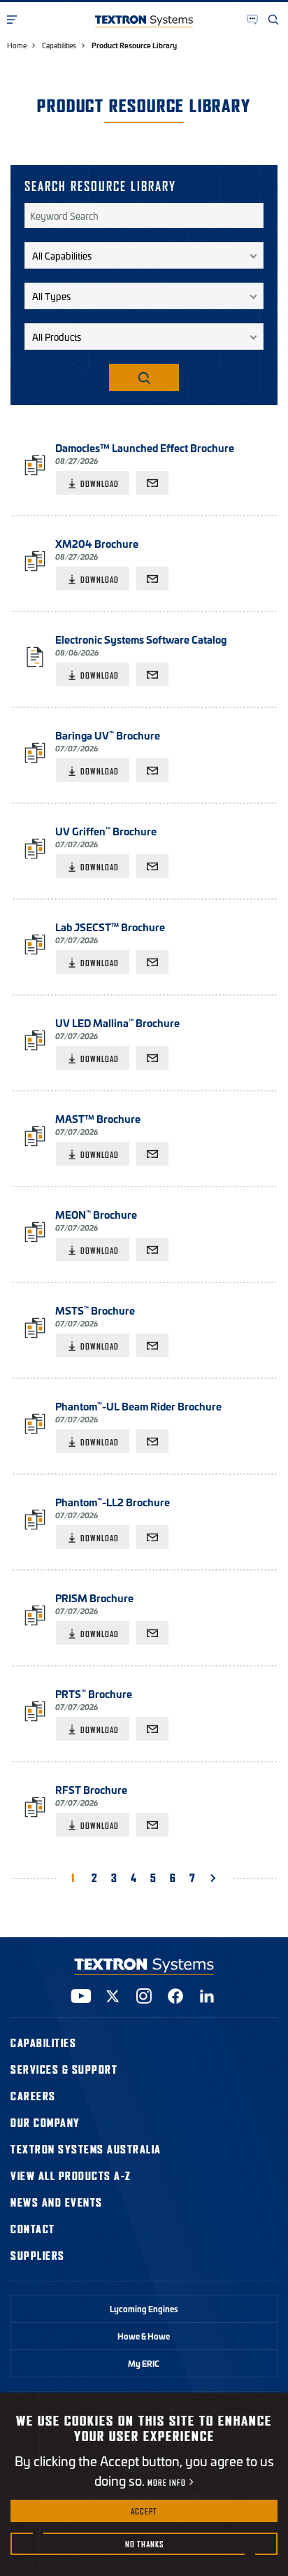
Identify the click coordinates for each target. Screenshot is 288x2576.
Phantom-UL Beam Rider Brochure (138, 1406)
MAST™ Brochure (98, 1118)
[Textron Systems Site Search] (274, 20)
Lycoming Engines (144, 2309)
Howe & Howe (144, 2336)
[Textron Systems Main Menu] (13, 20)
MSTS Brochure (95, 1310)
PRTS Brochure (94, 1693)
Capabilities (59, 45)
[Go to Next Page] (216, 1877)
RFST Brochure (91, 1789)
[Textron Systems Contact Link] (253, 20)
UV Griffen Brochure (106, 831)
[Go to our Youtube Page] (81, 1996)
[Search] (144, 377)
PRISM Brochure (94, 1598)
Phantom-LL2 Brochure (113, 1502)
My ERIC (144, 2363)
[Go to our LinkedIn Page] (207, 1996)
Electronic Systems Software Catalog (141, 639)
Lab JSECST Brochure (110, 927)
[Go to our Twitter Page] (113, 1996)
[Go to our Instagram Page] (144, 1996)
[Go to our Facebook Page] (175, 1996)
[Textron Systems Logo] (144, 21)
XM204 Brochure (97, 543)
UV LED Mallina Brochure (117, 1022)
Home (17, 45)
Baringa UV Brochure (108, 735)
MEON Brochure (96, 1214)
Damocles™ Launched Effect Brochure (145, 447)
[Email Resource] (152, 483)
